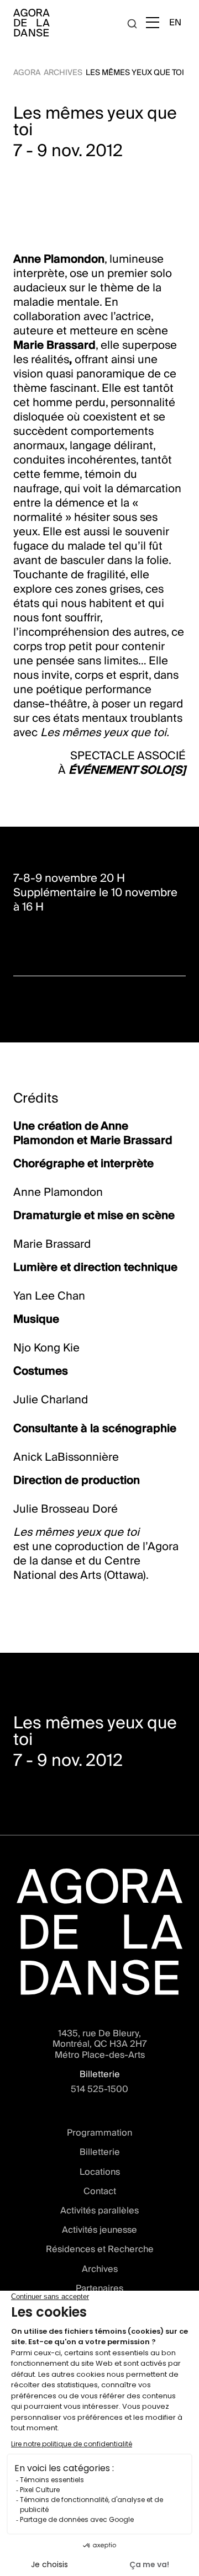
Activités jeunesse (99, 2230)
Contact (100, 2191)
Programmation (99, 2133)
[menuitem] (175, 22)
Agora (27, 72)
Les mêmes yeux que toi (135, 72)
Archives (63, 72)
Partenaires (99, 2288)
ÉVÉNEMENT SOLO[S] (127, 770)
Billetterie (100, 2152)
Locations (100, 2172)
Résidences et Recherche (100, 2249)
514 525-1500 (99, 2089)
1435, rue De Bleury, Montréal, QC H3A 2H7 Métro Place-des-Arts (100, 2044)
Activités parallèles (99, 2210)
